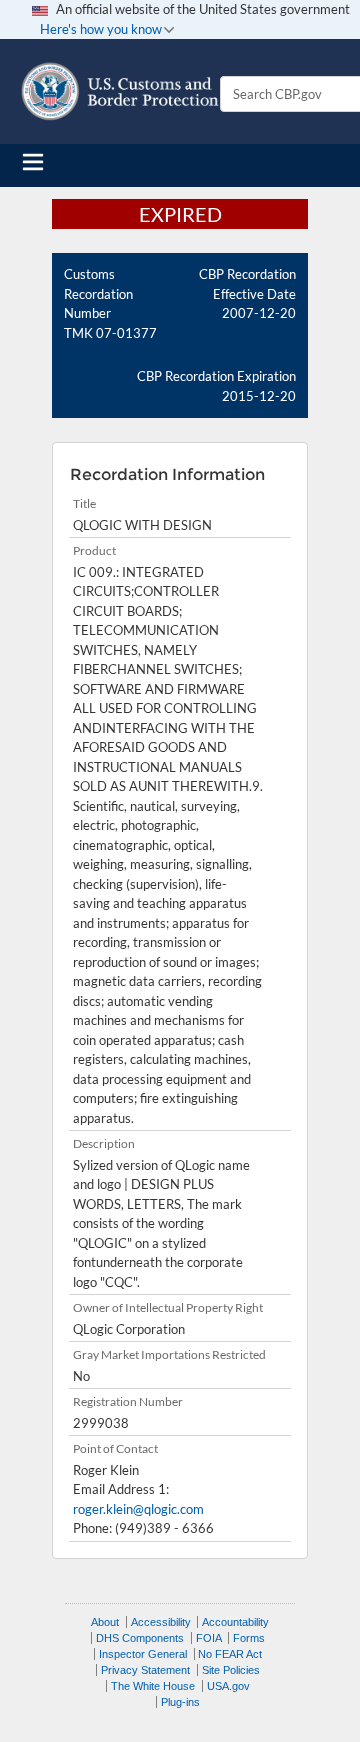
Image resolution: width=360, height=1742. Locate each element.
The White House (153, 1686)
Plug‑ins (180, 1702)
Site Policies (231, 1670)
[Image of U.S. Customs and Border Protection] (120, 91)
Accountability (235, 1622)
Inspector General (143, 1654)
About (105, 1622)
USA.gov (228, 1686)
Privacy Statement (145, 1670)
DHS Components (140, 1638)
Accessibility (161, 1622)
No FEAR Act (230, 1654)
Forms (249, 1638)
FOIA (209, 1638)
